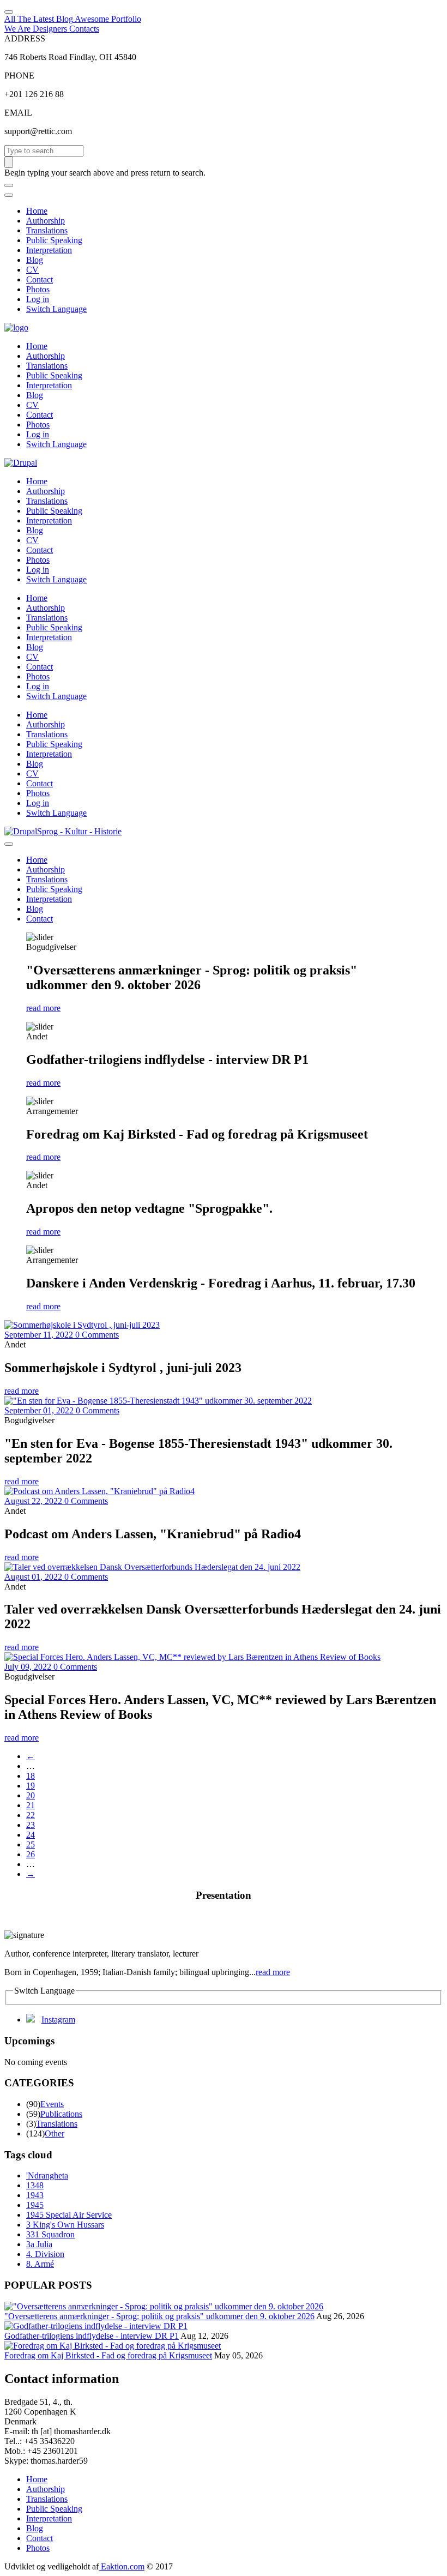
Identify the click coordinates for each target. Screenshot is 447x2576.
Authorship (46, 221)
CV (32, 270)
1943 (35, 2195)
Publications (61, 2114)
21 (31, 1805)
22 (31, 1815)
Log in (38, 299)
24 (31, 1835)
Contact (40, 279)
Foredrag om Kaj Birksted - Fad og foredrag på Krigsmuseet (108, 2355)
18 (31, 1776)
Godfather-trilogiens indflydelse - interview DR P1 (92, 2336)
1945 (35, 2205)
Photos (38, 289)
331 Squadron (50, 2234)
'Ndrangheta (47, 2175)
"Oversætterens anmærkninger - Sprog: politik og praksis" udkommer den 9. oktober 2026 (159, 2316)
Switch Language (56, 309)
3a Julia (39, 2244)
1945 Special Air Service (69, 2215)
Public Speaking (54, 240)
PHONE (19, 76)
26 (31, 1854)
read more (43, 1008)
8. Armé (40, 2264)
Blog (35, 260)
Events (52, 2104)
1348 (35, 2185)
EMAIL (18, 113)
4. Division (45, 2254)
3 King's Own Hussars (65, 2225)
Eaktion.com (122, 2566)
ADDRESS (25, 38)
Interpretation (49, 250)
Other (55, 2133)
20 (31, 1795)
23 (31, 1825)
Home (37, 211)
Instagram (58, 2020)
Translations (47, 230)
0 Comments (97, 1335)
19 (31, 1786)
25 (31, 1844)
